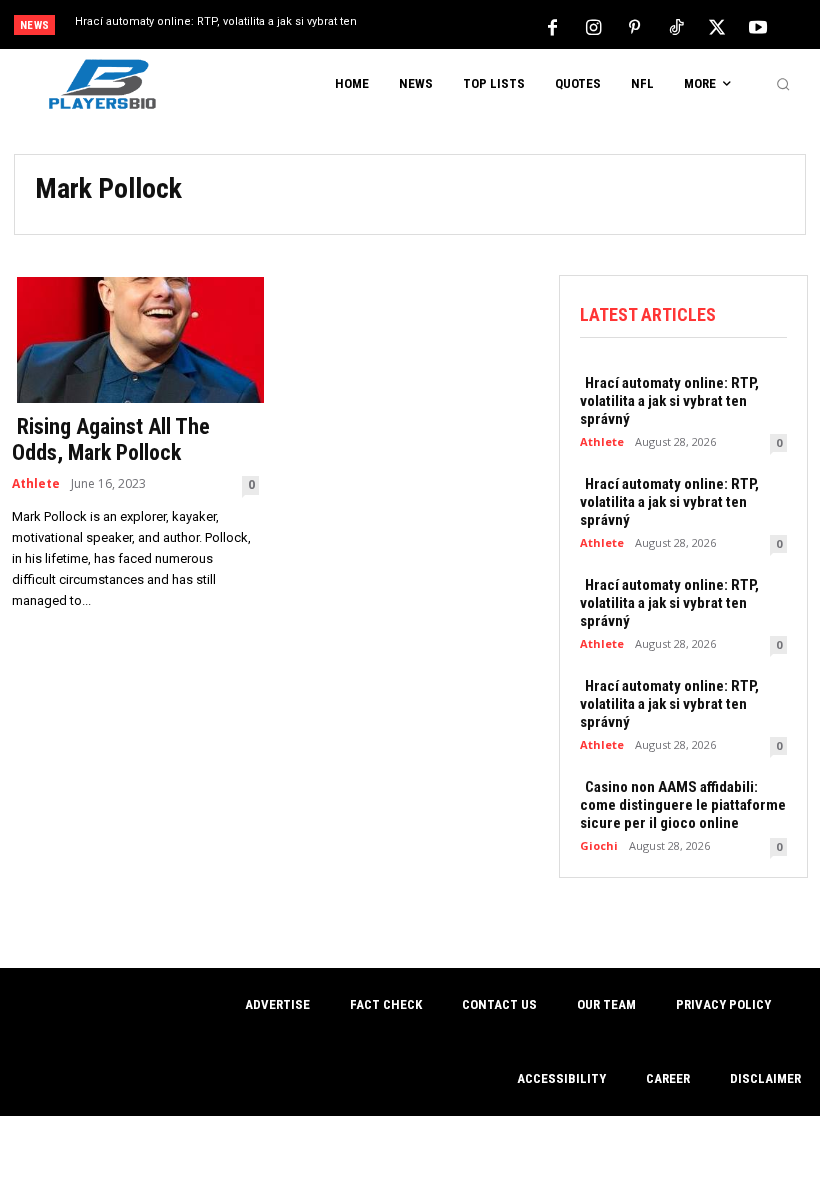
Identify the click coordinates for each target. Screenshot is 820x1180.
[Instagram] (594, 26)
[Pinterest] (635, 26)
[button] (783, 84)
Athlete (36, 484)
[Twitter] (717, 26)
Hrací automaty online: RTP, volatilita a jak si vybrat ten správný (669, 401)
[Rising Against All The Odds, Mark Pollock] (135, 338)
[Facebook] (553, 26)
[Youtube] (758, 26)
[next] (451, 26)
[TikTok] (676, 26)
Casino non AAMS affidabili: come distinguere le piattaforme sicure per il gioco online (683, 805)
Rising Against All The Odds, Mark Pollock (111, 439)
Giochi (599, 845)
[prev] (419, 26)
